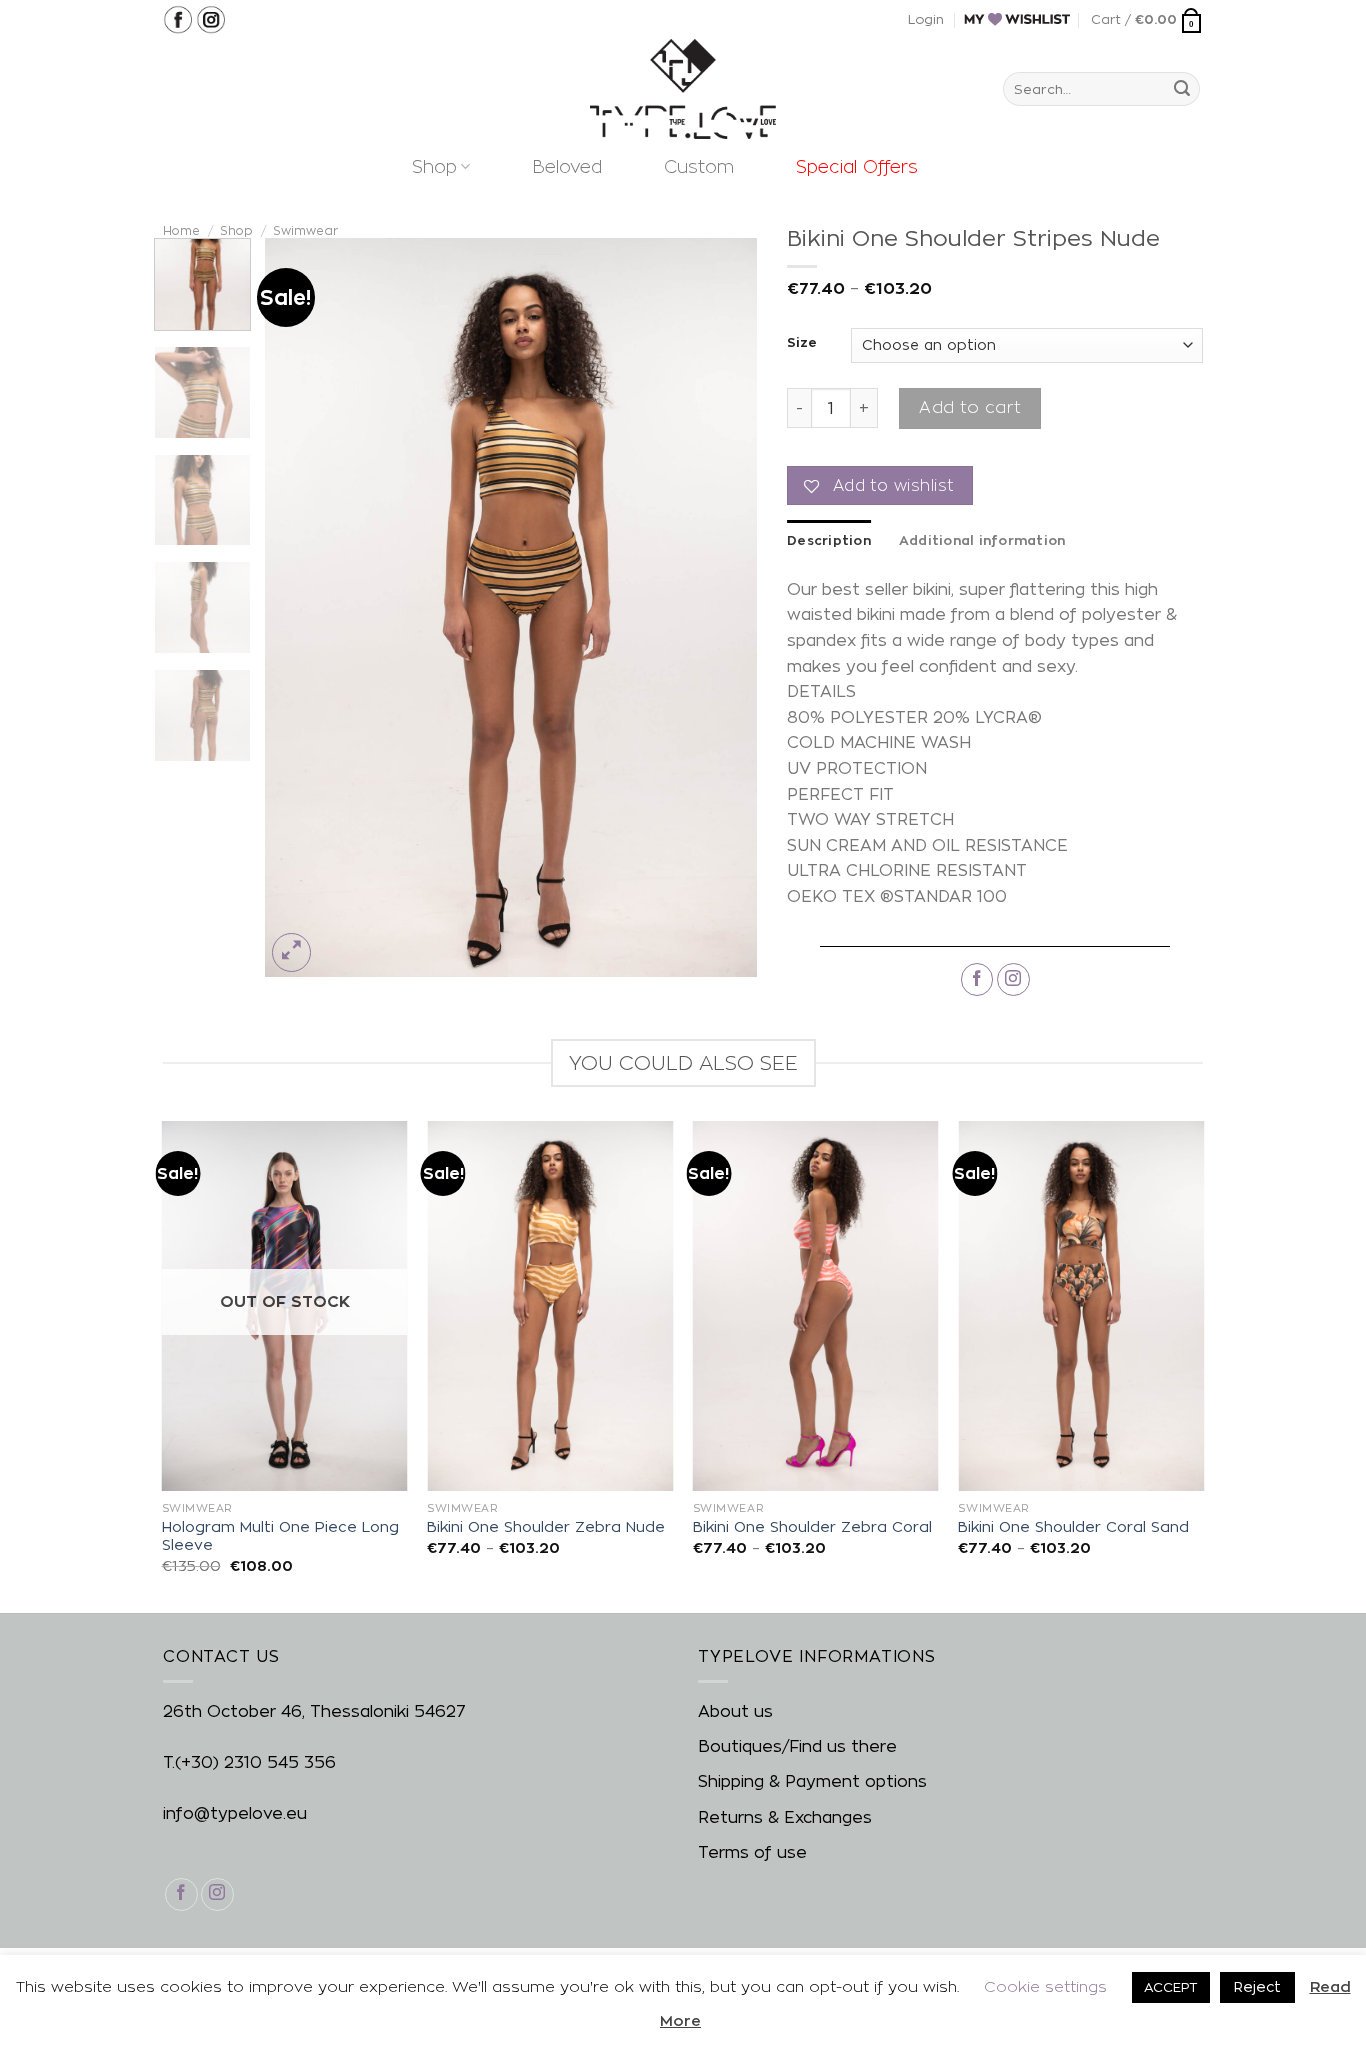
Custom (699, 166)
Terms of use (752, 1852)
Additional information (982, 540)
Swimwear (305, 230)
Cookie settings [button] (1045, 1986)
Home (181, 230)
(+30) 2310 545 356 (255, 1762)
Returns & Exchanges (785, 1817)
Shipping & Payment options (812, 1781)
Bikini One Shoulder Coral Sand (1073, 1527)
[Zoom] (291, 952)
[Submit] (1182, 89)
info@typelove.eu (235, 1813)
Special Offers (857, 166)
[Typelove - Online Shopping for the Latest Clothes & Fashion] (683, 89)
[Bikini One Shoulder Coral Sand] (1081, 1305)
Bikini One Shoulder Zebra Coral (812, 1527)
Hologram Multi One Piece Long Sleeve (280, 1536)
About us (735, 1711)
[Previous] (300, 608)
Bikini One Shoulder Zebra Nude (546, 1527)
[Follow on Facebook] (977, 979)
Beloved (567, 166)
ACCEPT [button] (1171, 1987)
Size (802, 342)
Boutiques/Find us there (797, 1746)
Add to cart (969, 407)
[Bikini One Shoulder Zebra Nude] (550, 1305)
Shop (434, 166)
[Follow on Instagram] (1013, 979)
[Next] (722, 608)
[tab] (829, 540)
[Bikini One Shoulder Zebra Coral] (816, 1305)
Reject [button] (1257, 1986)
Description (829, 540)
